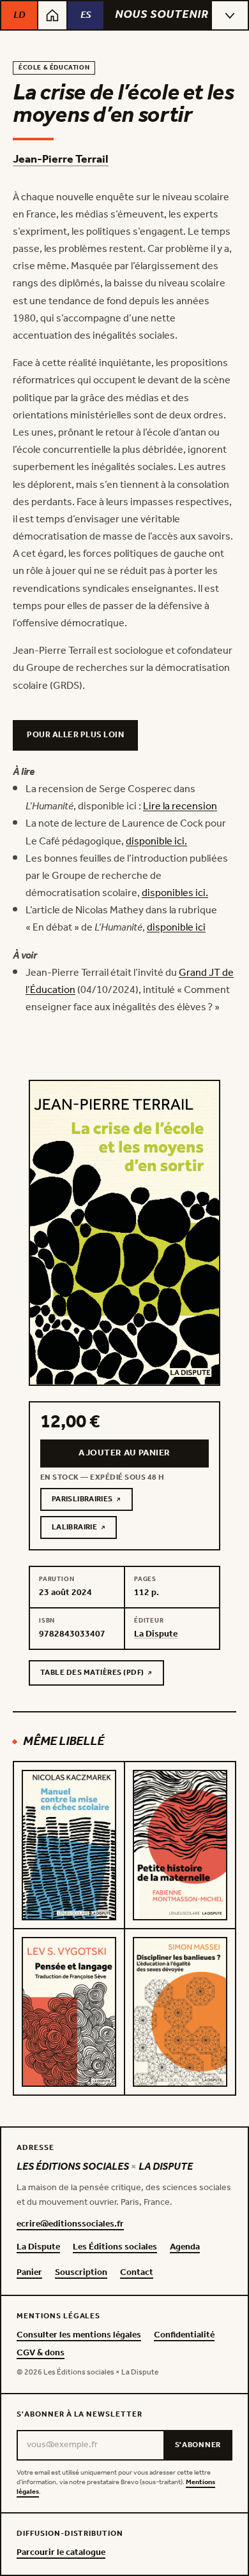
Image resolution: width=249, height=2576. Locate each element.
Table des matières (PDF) (92, 1675)
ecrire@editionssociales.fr (70, 2225)
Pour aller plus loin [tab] (75, 735)
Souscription (81, 2273)
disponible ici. (156, 842)
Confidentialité (184, 2336)
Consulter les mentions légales (79, 2336)
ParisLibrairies (92, 1501)
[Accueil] (52, 15)
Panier (29, 2273)
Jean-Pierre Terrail (61, 159)
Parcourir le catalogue (61, 2553)
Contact (137, 2273)
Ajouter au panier (124, 1453)
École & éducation (54, 68)
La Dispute (38, 2248)
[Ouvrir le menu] (230, 15)
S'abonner (198, 2445)
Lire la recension (180, 806)
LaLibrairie (84, 1529)
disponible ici (176, 928)
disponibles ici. (175, 893)
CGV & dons (41, 2353)
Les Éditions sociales (115, 2248)
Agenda (185, 2248)
